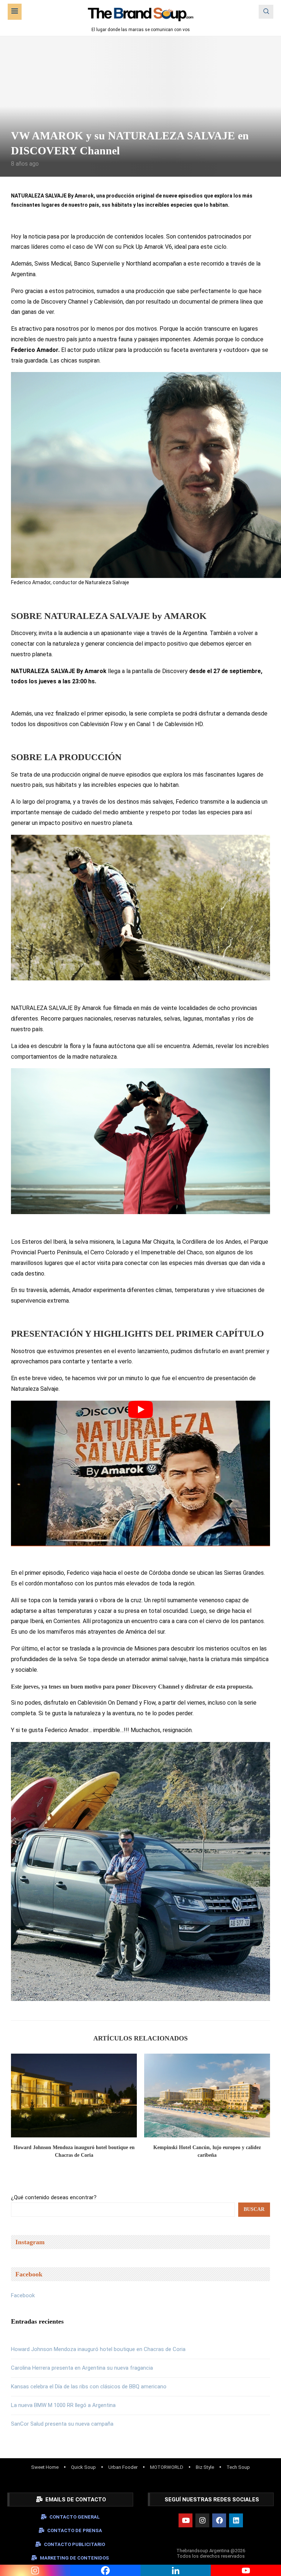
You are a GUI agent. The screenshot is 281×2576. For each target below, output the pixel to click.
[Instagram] (202, 2520)
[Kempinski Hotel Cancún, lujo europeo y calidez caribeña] (207, 2096)
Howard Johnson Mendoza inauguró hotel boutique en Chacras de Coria (98, 2349)
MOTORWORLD (167, 2467)
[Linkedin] (236, 2520)
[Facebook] (219, 2520)
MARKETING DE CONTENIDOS (74, 2558)
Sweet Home (45, 2467)
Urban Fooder (123, 2467)
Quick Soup (83, 2467)
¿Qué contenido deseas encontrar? (54, 2197)
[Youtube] (186, 2520)
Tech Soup (238, 2467)
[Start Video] (140, 1473)
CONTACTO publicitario (74, 2544)
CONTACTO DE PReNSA (75, 2530)
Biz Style (205, 2467)
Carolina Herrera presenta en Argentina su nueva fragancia (82, 2368)
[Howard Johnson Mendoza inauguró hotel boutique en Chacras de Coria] (74, 2096)
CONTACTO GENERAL (75, 2517)
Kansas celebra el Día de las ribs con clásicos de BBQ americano (89, 2387)
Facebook (23, 2295)
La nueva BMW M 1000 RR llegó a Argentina (63, 2405)
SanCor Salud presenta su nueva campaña (62, 2424)
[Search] (266, 12)
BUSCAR (254, 2209)
